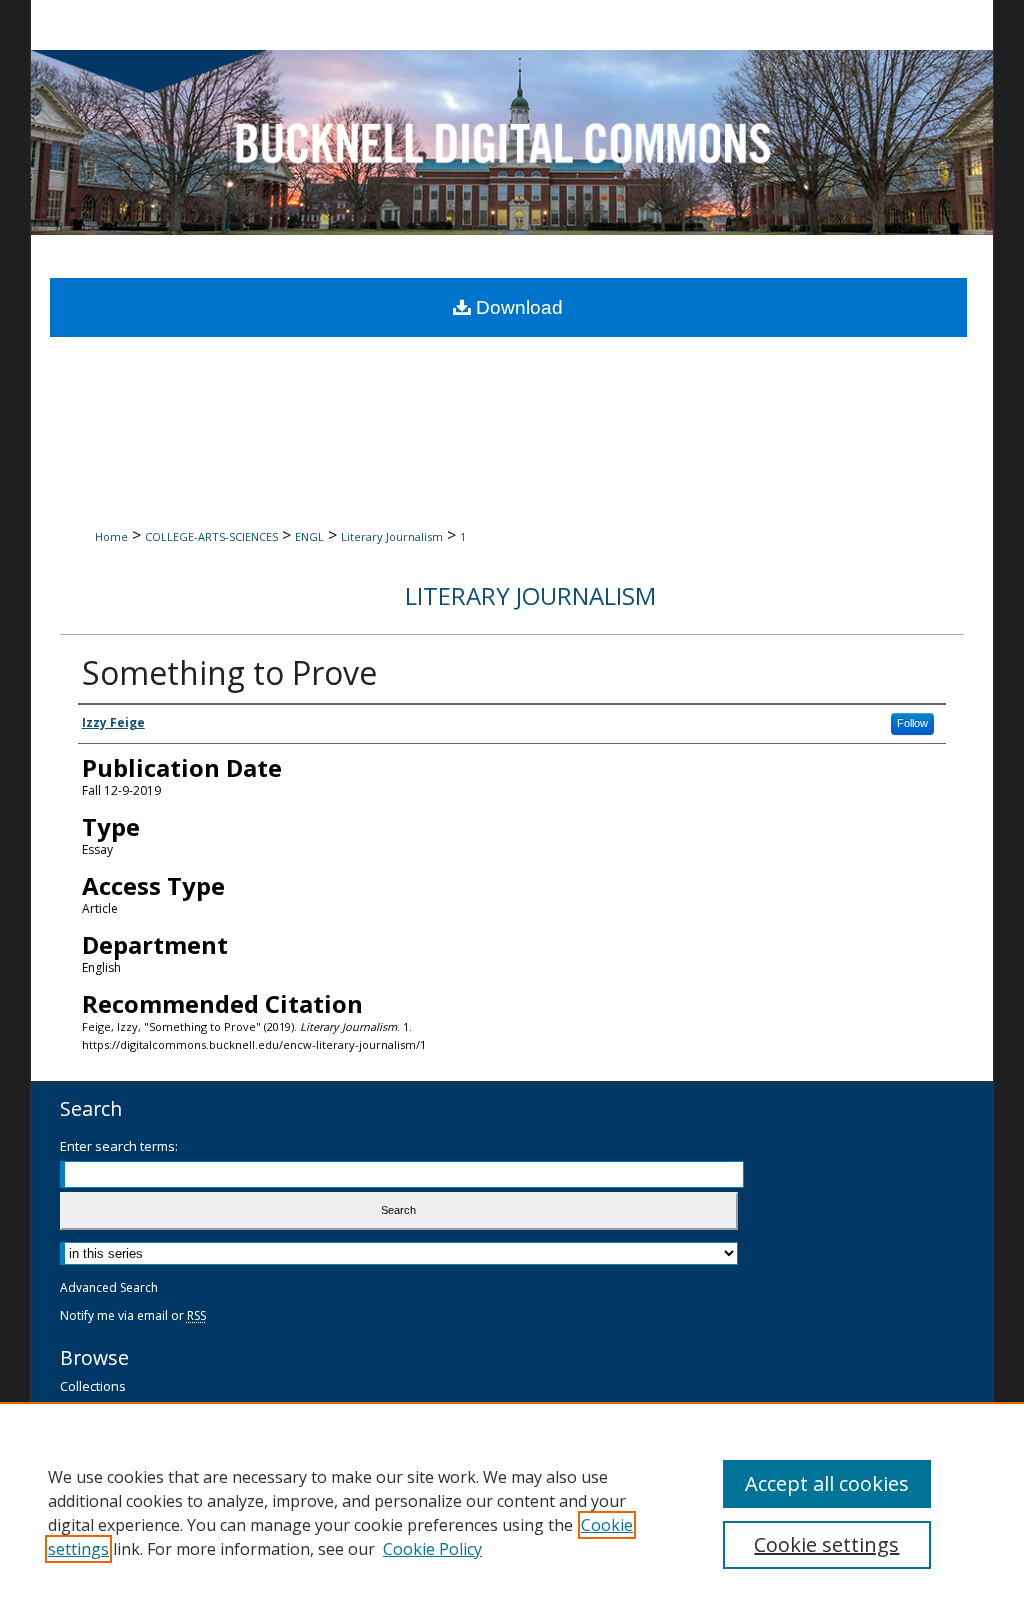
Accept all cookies (827, 1483)
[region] (512, 1512)
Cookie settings (826, 1544)
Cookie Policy (432, 1549)
